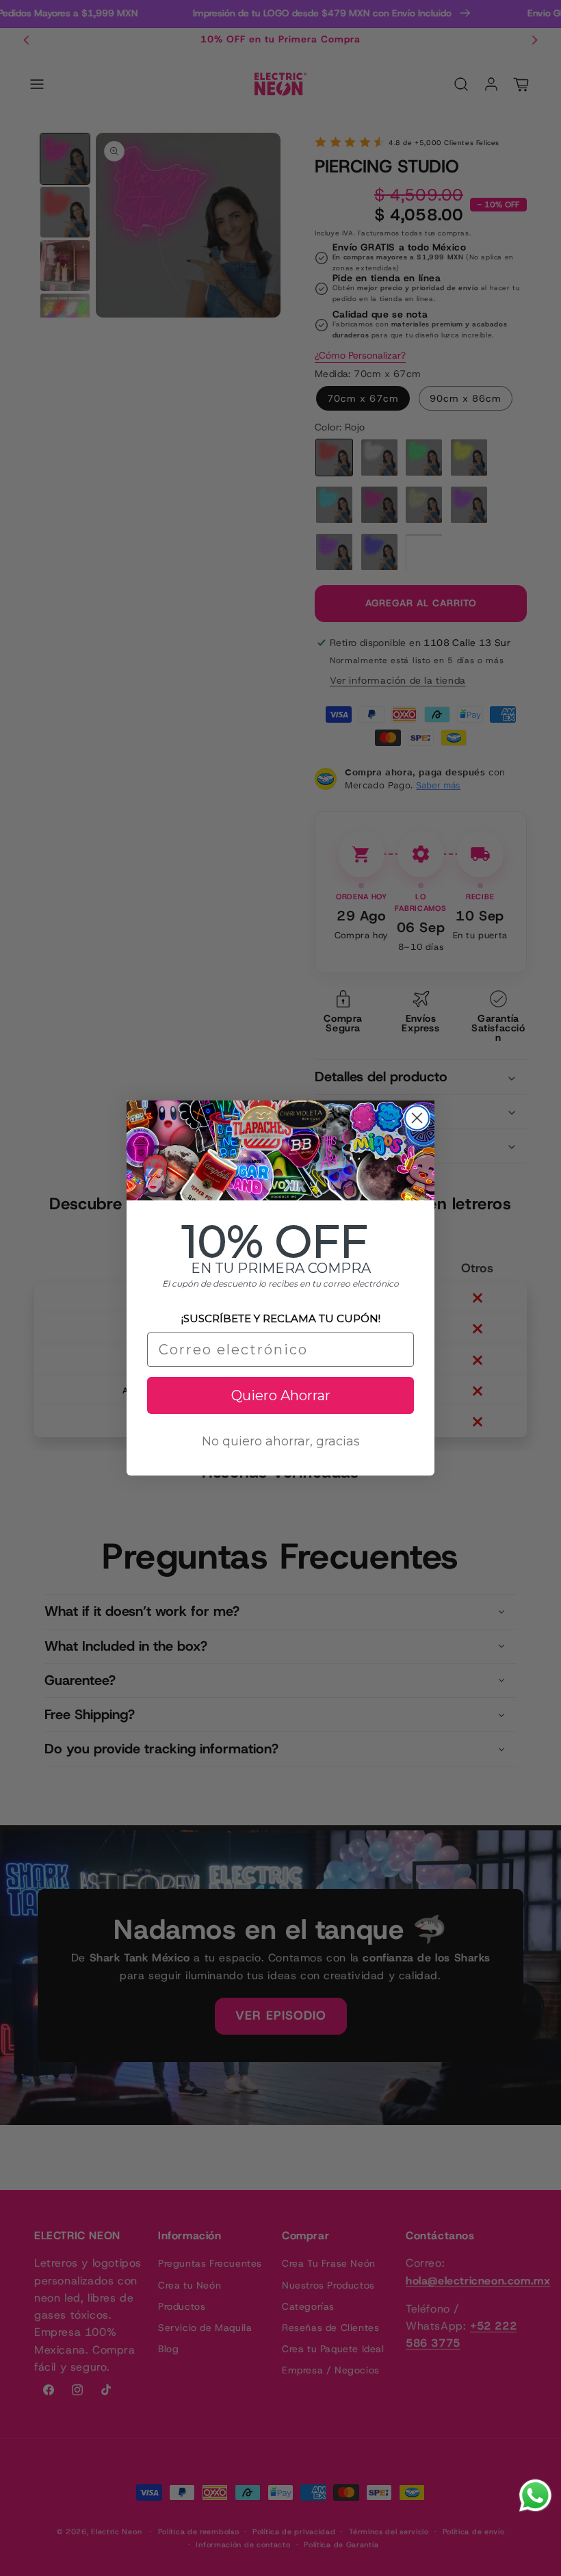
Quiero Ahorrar (281, 1395)
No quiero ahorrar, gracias (281, 1441)
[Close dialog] (417, 1118)
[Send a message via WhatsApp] (535, 2496)
